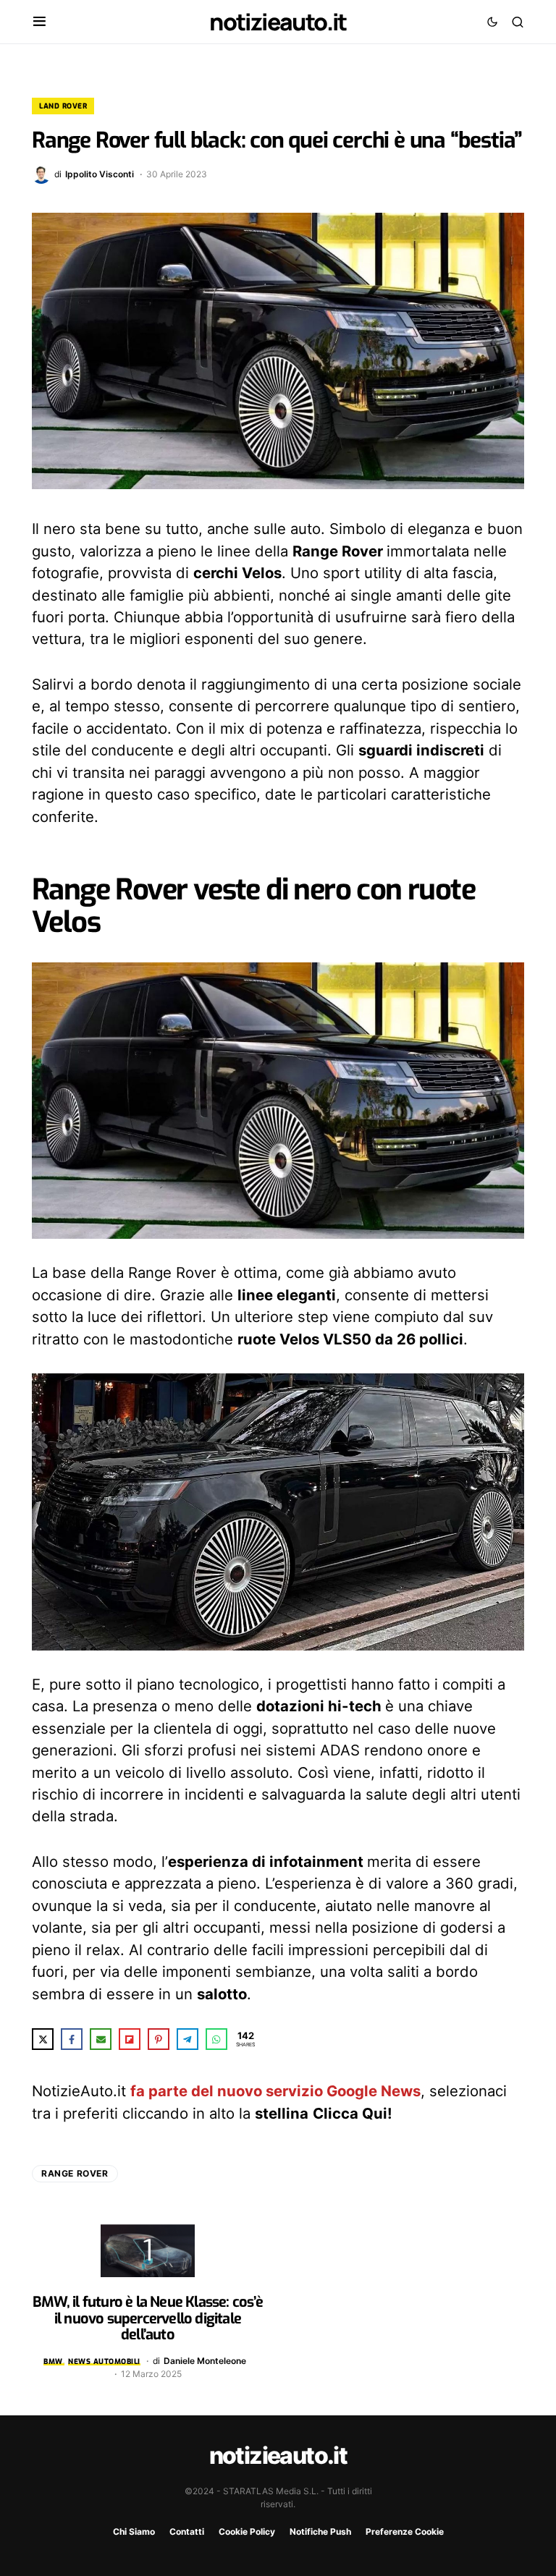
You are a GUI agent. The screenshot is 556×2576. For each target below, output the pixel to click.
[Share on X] (43, 2039)
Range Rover (75, 2173)
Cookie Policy (247, 2531)
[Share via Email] (101, 2039)
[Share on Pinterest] (159, 2039)
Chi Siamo (134, 2531)
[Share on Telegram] (188, 2039)
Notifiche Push (320, 2531)
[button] (39, 22)
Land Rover (63, 106)
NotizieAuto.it (278, 22)
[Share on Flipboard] (130, 2039)
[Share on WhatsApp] (216, 2039)
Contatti (187, 2531)
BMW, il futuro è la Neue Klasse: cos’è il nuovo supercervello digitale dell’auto (148, 2318)
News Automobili (104, 2361)
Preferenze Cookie (405, 2531)
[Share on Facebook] (72, 2039)
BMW (53, 2361)
